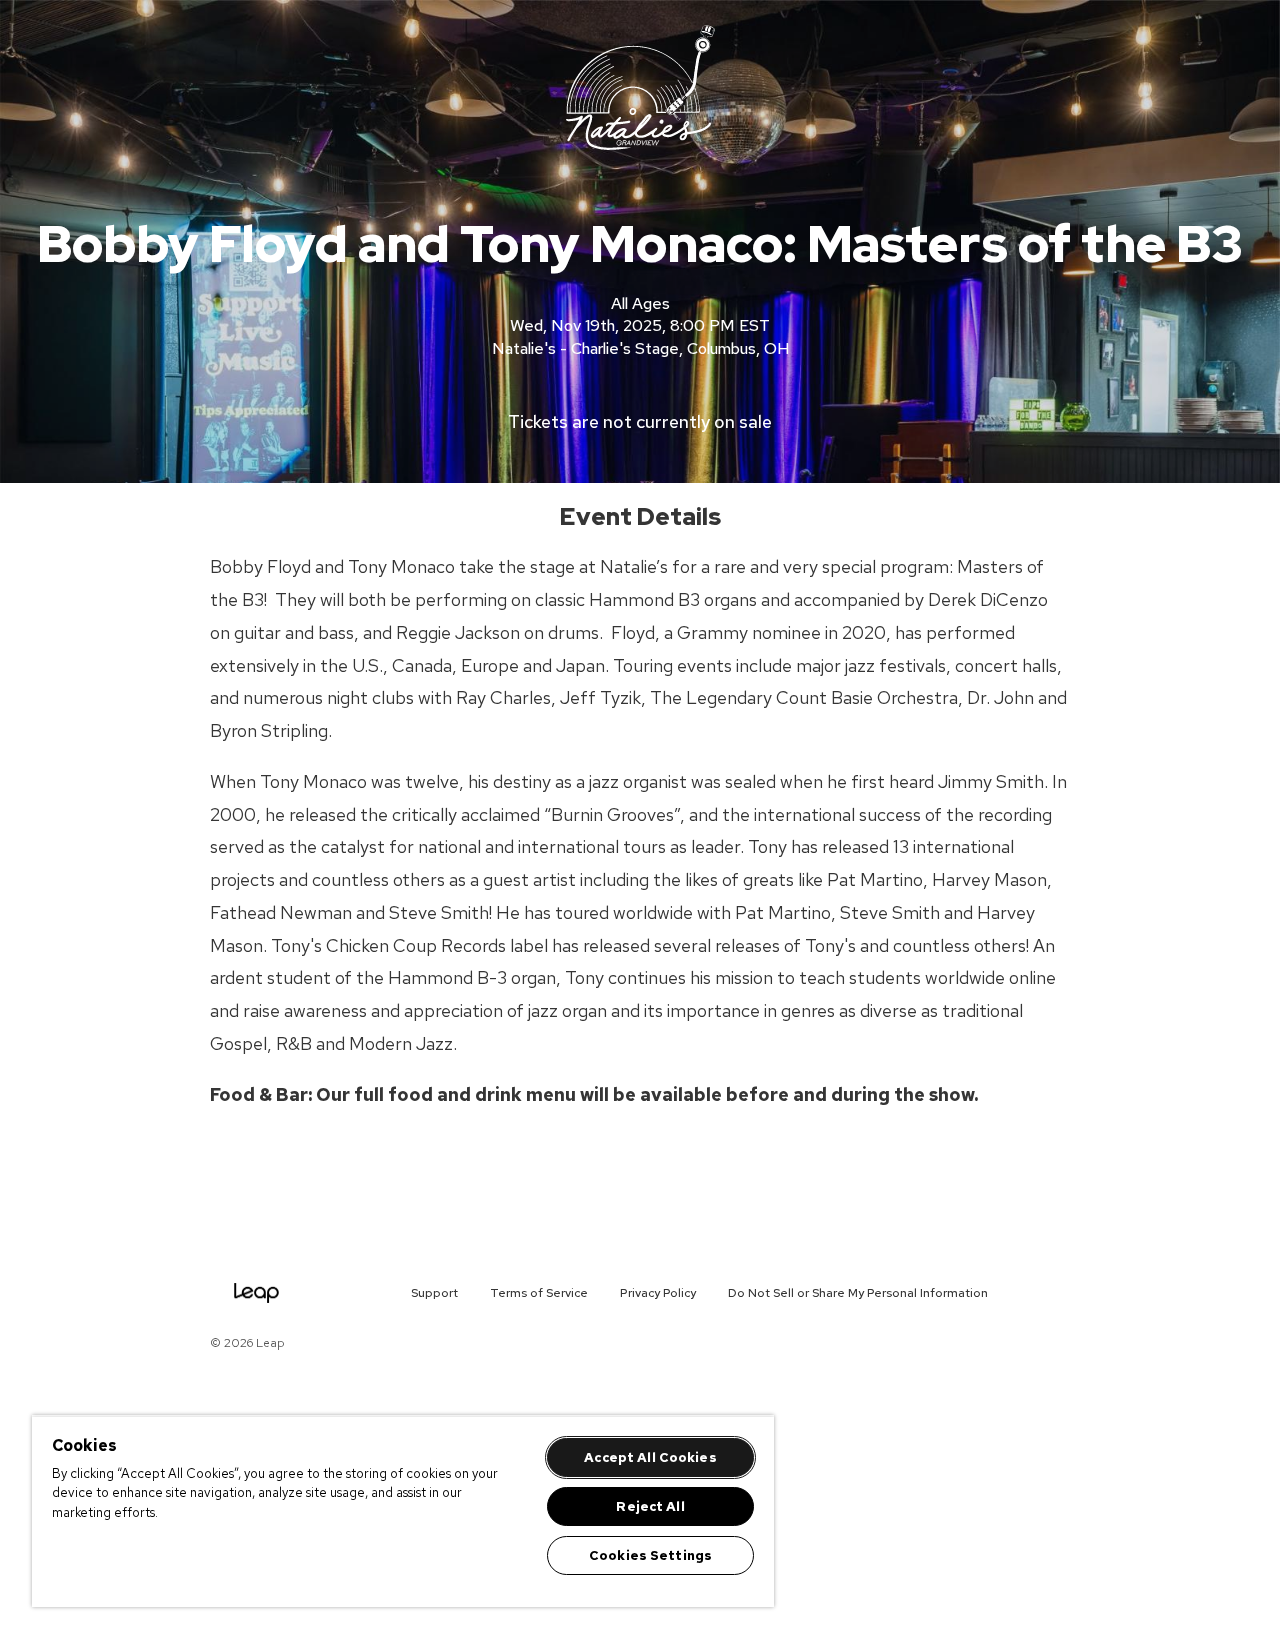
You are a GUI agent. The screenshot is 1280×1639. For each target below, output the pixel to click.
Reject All (650, 1506)
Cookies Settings (650, 1555)
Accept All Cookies (650, 1457)
